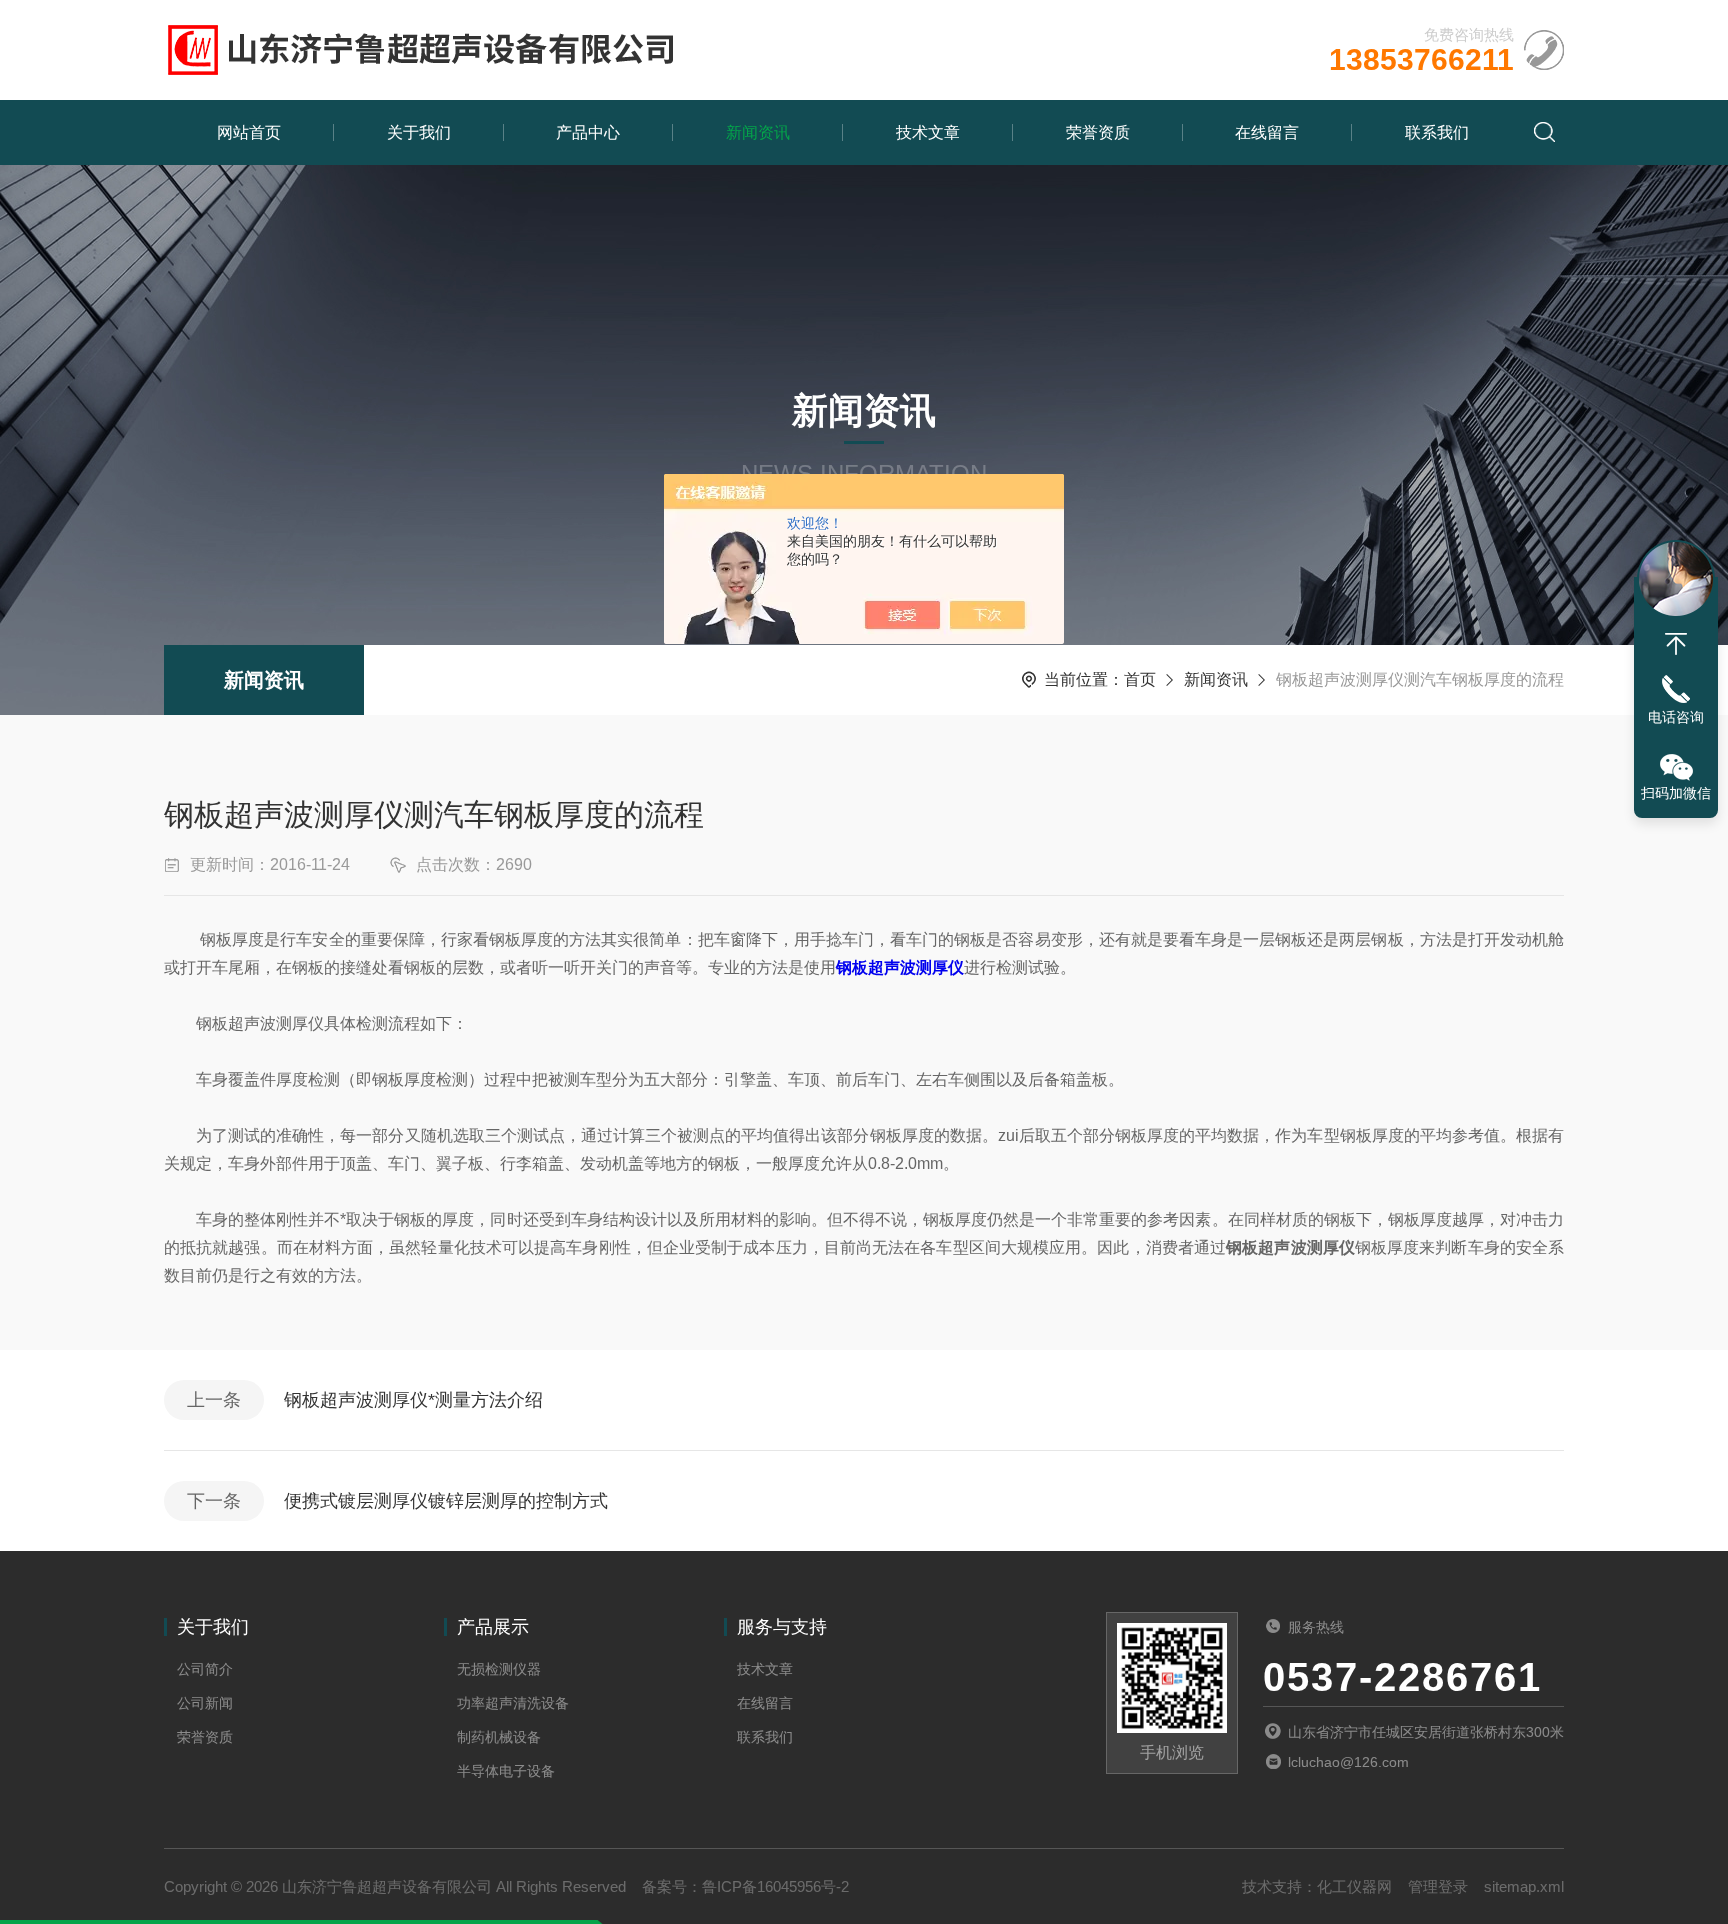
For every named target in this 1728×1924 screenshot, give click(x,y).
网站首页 (249, 132)
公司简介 (205, 1669)
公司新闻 (205, 1703)
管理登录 (1438, 1886)
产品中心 (588, 132)
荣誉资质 (1098, 132)
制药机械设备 (499, 1737)
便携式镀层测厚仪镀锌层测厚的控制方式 (446, 1501)
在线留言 (1267, 132)
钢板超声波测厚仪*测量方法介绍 (413, 1400)
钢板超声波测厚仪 (900, 967)
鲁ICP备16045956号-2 (775, 1886)
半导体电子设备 (506, 1771)
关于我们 (419, 132)
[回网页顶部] (1676, 644)
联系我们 (1437, 132)
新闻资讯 (758, 132)
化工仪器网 (1354, 1886)
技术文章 (928, 132)
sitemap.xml (1524, 1886)
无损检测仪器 (499, 1669)
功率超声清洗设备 (513, 1703)
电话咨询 (1676, 717)
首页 (1140, 679)
